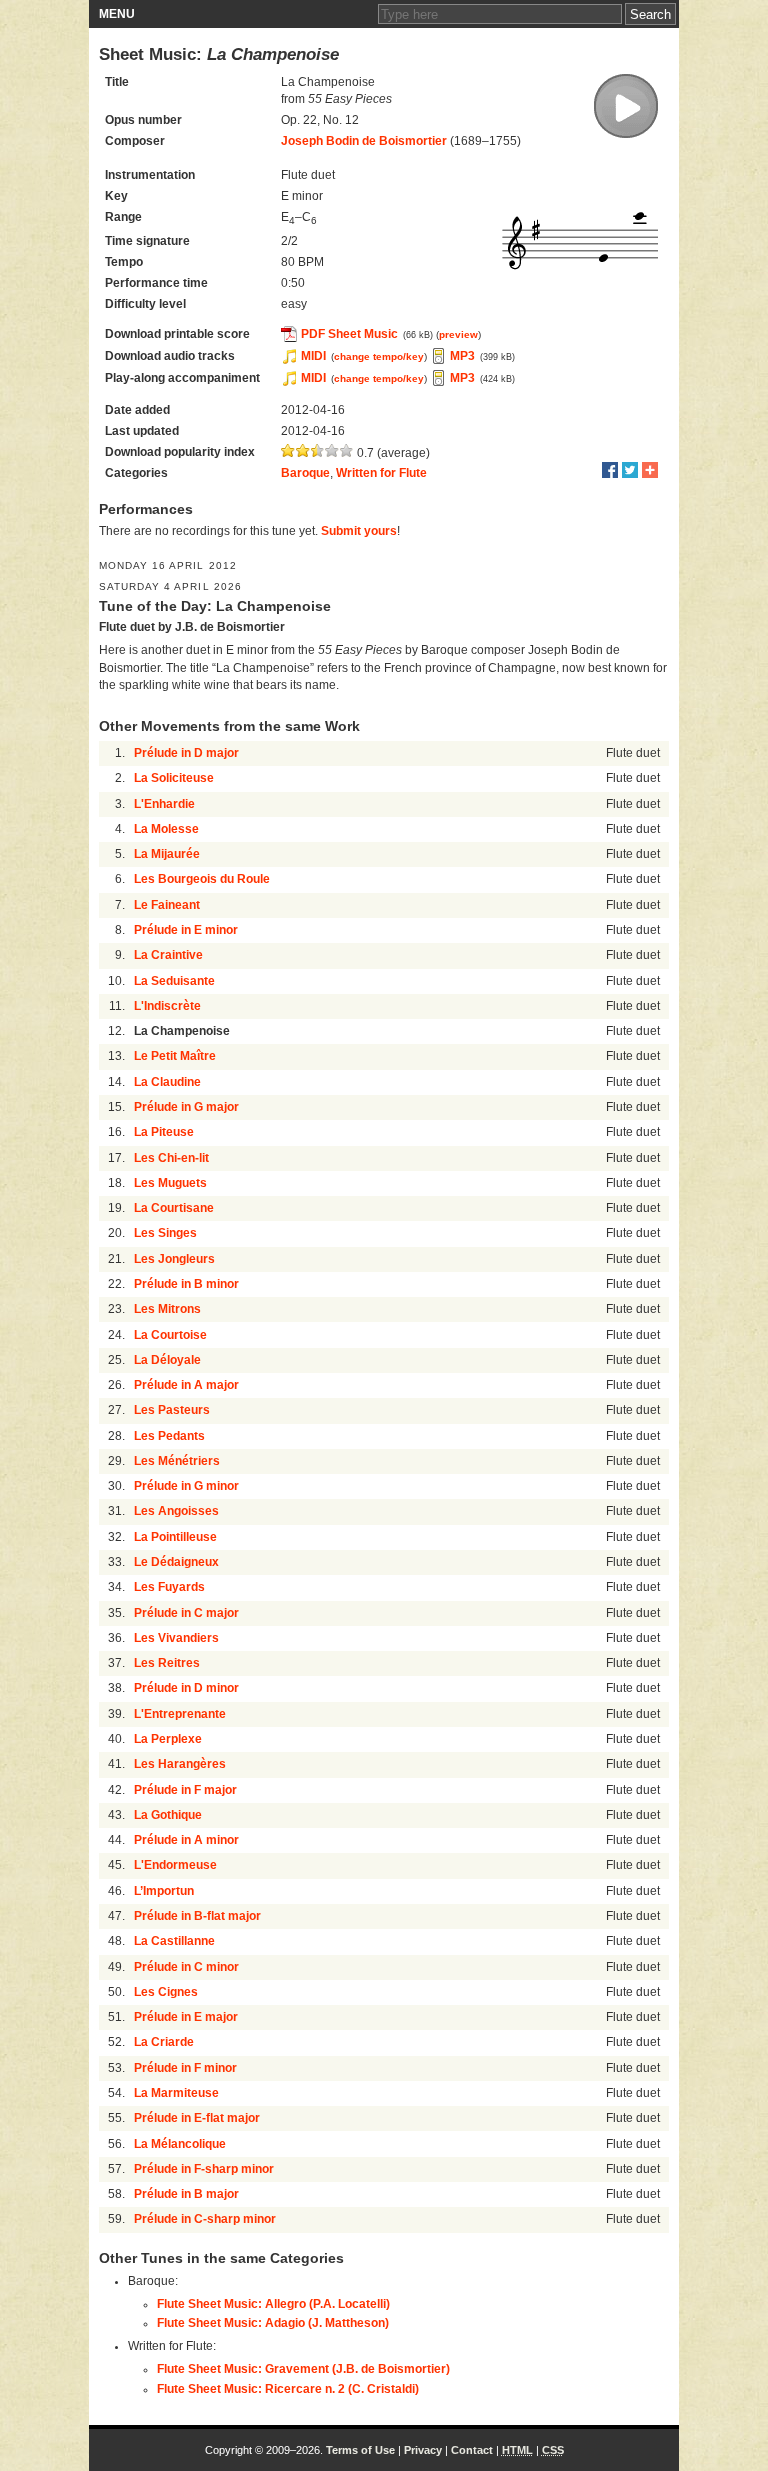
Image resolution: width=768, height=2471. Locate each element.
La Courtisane (174, 1208)
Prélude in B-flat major (197, 1916)
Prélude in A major (186, 1385)
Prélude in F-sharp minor (204, 2169)
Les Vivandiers (176, 1638)
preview (458, 334)
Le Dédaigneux (176, 1562)
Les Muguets (170, 1183)
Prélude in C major (186, 1613)
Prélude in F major (185, 1790)
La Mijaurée (167, 854)
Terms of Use (360, 2450)
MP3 (462, 356)
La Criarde (164, 2042)
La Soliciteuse (174, 778)
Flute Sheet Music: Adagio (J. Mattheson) (273, 2323)
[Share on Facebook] (610, 470)
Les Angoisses (176, 1511)
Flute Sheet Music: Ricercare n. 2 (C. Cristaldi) (288, 2389)
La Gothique (168, 1815)
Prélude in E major (186, 2017)
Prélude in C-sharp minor (205, 2219)
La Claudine (167, 1082)
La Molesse (166, 829)
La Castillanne (174, 1941)
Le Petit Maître (175, 1056)
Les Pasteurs (172, 1410)
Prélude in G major (186, 1107)
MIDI (313, 356)
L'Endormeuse (175, 1865)
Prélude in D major (186, 753)
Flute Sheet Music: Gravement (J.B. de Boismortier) (303, 2369)
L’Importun (164, 1891)
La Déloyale (167, 1360)
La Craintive (168, 955)
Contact (472, 2450)
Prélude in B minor (186, 1284)
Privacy (423, 2450)
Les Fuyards (169, 1587)
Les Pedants (169, 1436)
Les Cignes (166, 1992)
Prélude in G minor (186, 1486)
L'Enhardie (164, 804)
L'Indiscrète (167, 1006)
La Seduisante (174, 981)
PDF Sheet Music (349, 334)
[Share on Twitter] (630, 470)
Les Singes (165, 1233)
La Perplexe (168, 1739)
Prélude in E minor (186, 930)
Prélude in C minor (186, 1967)
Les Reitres (167, 1663)
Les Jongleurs (174, 1259)
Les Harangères (180, 1764)
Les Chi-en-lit (171, 1158)
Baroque (305, 473)
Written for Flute (381, 473)
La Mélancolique (180, 2144)
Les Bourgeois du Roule (202, 879)
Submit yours (359, 531)
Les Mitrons (167, 1309)
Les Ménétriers (177, 1461)
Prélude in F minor (185, 2068)
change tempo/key (379, 356)
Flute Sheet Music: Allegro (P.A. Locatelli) (273, 2304)
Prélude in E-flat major (197, 2118)
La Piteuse (164, 1132)
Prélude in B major (186, 2194)
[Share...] (650, 470)
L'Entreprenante (180, 1714)
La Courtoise (170, 1335)
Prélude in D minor (186, 1688)
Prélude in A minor (186, 1840)
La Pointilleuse (175, 1537)
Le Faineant (167, 905)
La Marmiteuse (176, 2093)
